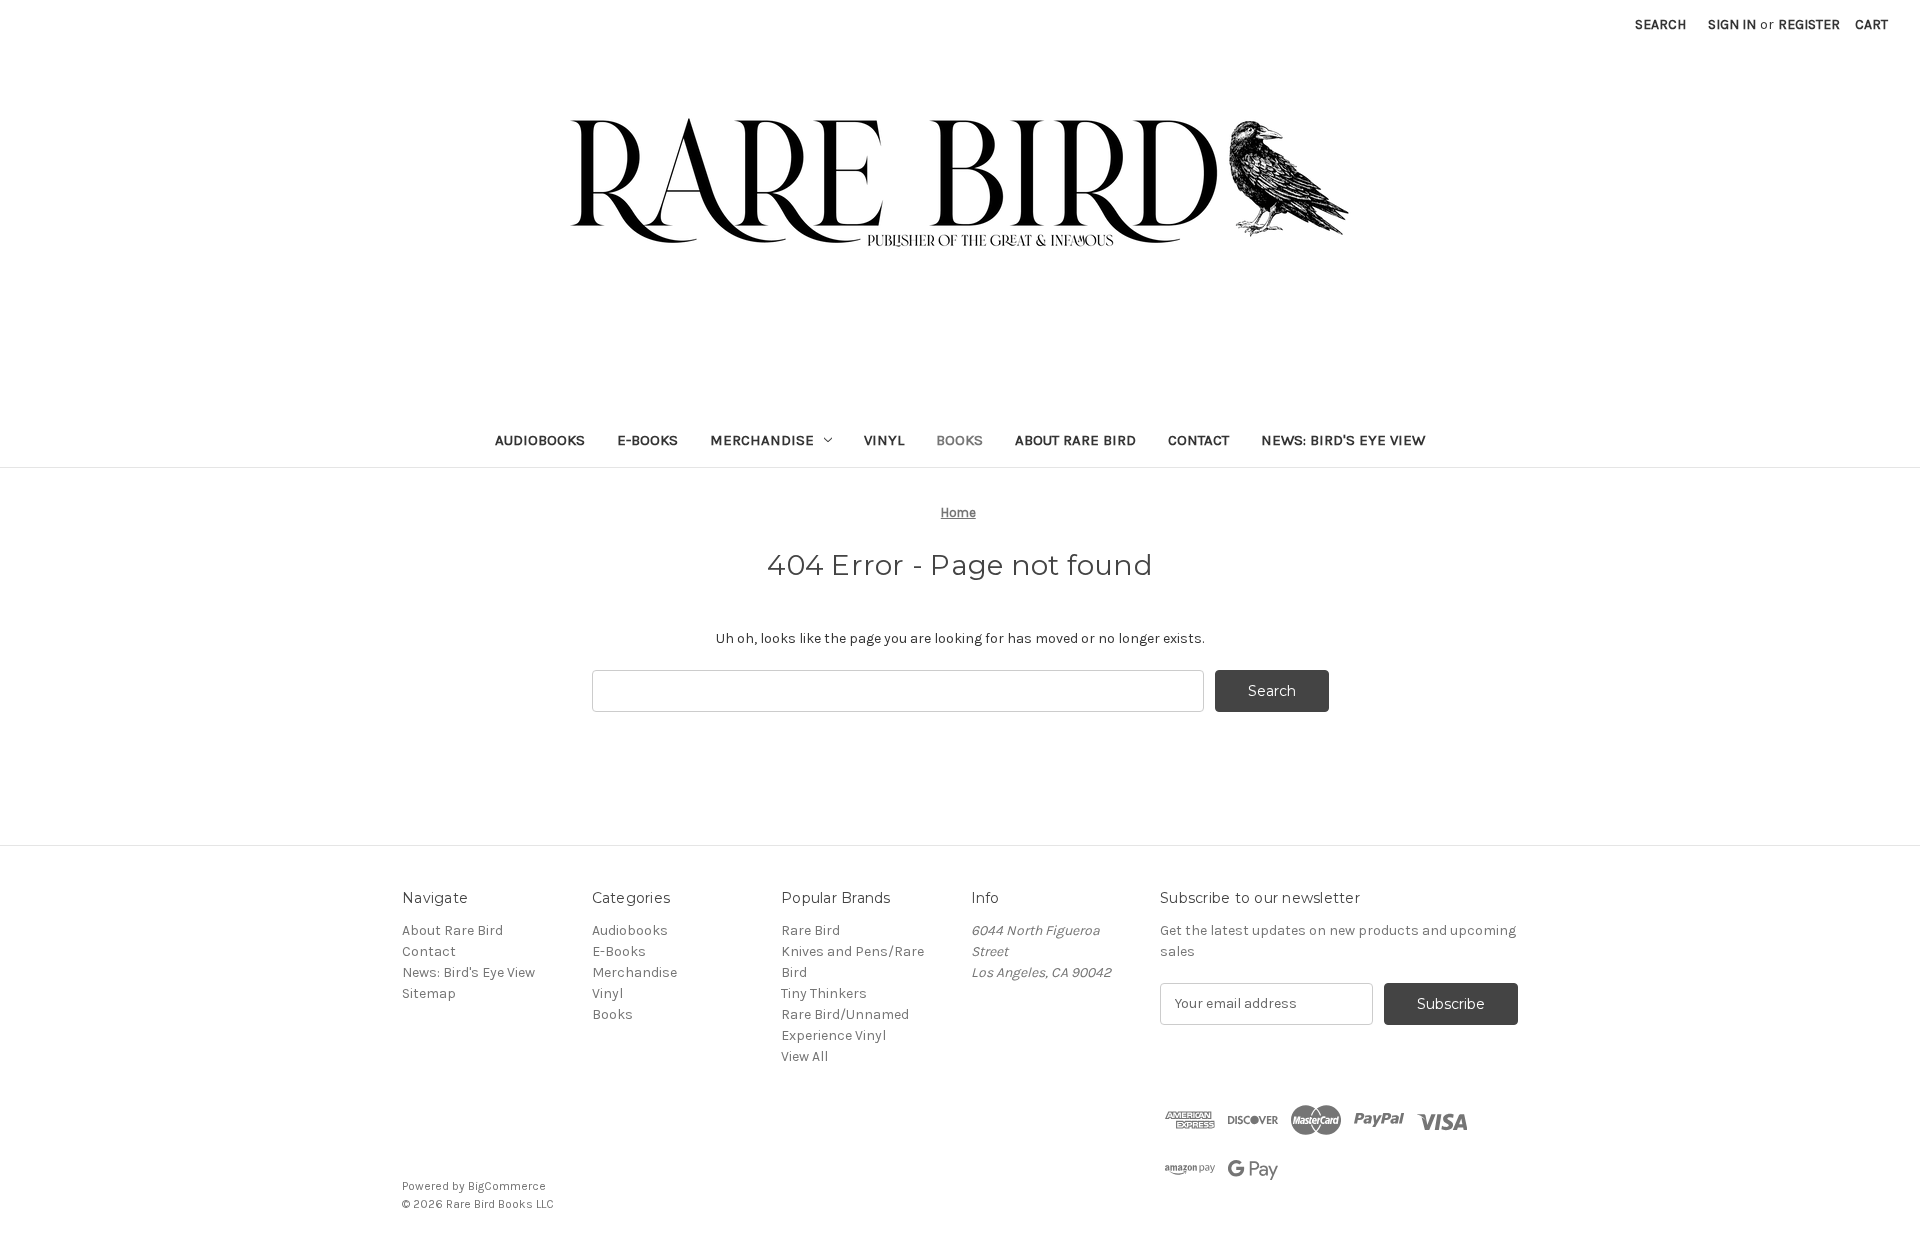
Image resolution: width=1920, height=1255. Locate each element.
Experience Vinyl (833, 1035)
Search (1660, 24)
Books (959, 440)
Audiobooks (540, 440)
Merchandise (762, 440)
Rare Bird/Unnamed (845, 1014)
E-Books (647, 440)
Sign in (1732, 24)
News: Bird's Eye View (1343, 440)
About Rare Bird (1075, 440)
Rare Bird (810, 930)
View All (804, 1056)
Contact (1198, 440)
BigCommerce (507, 1186)
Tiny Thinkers (824, 993)
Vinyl (884, 440)
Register (1809, 24)
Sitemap (429, 993)
